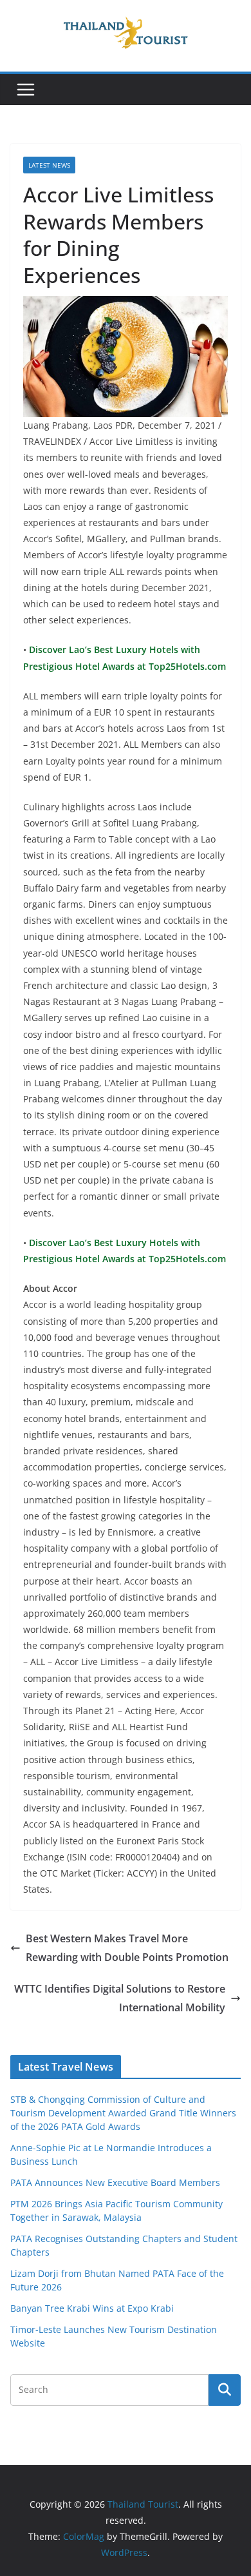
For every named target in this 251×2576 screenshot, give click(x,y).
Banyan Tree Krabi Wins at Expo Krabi (92, 2308)
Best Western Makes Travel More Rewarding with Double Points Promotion (127, 1948)
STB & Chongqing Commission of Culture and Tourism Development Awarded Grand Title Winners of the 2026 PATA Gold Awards (123, 2113)
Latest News (49, 165)
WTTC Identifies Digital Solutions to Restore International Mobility (120, 1998)
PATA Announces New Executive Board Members (115, 2182)
